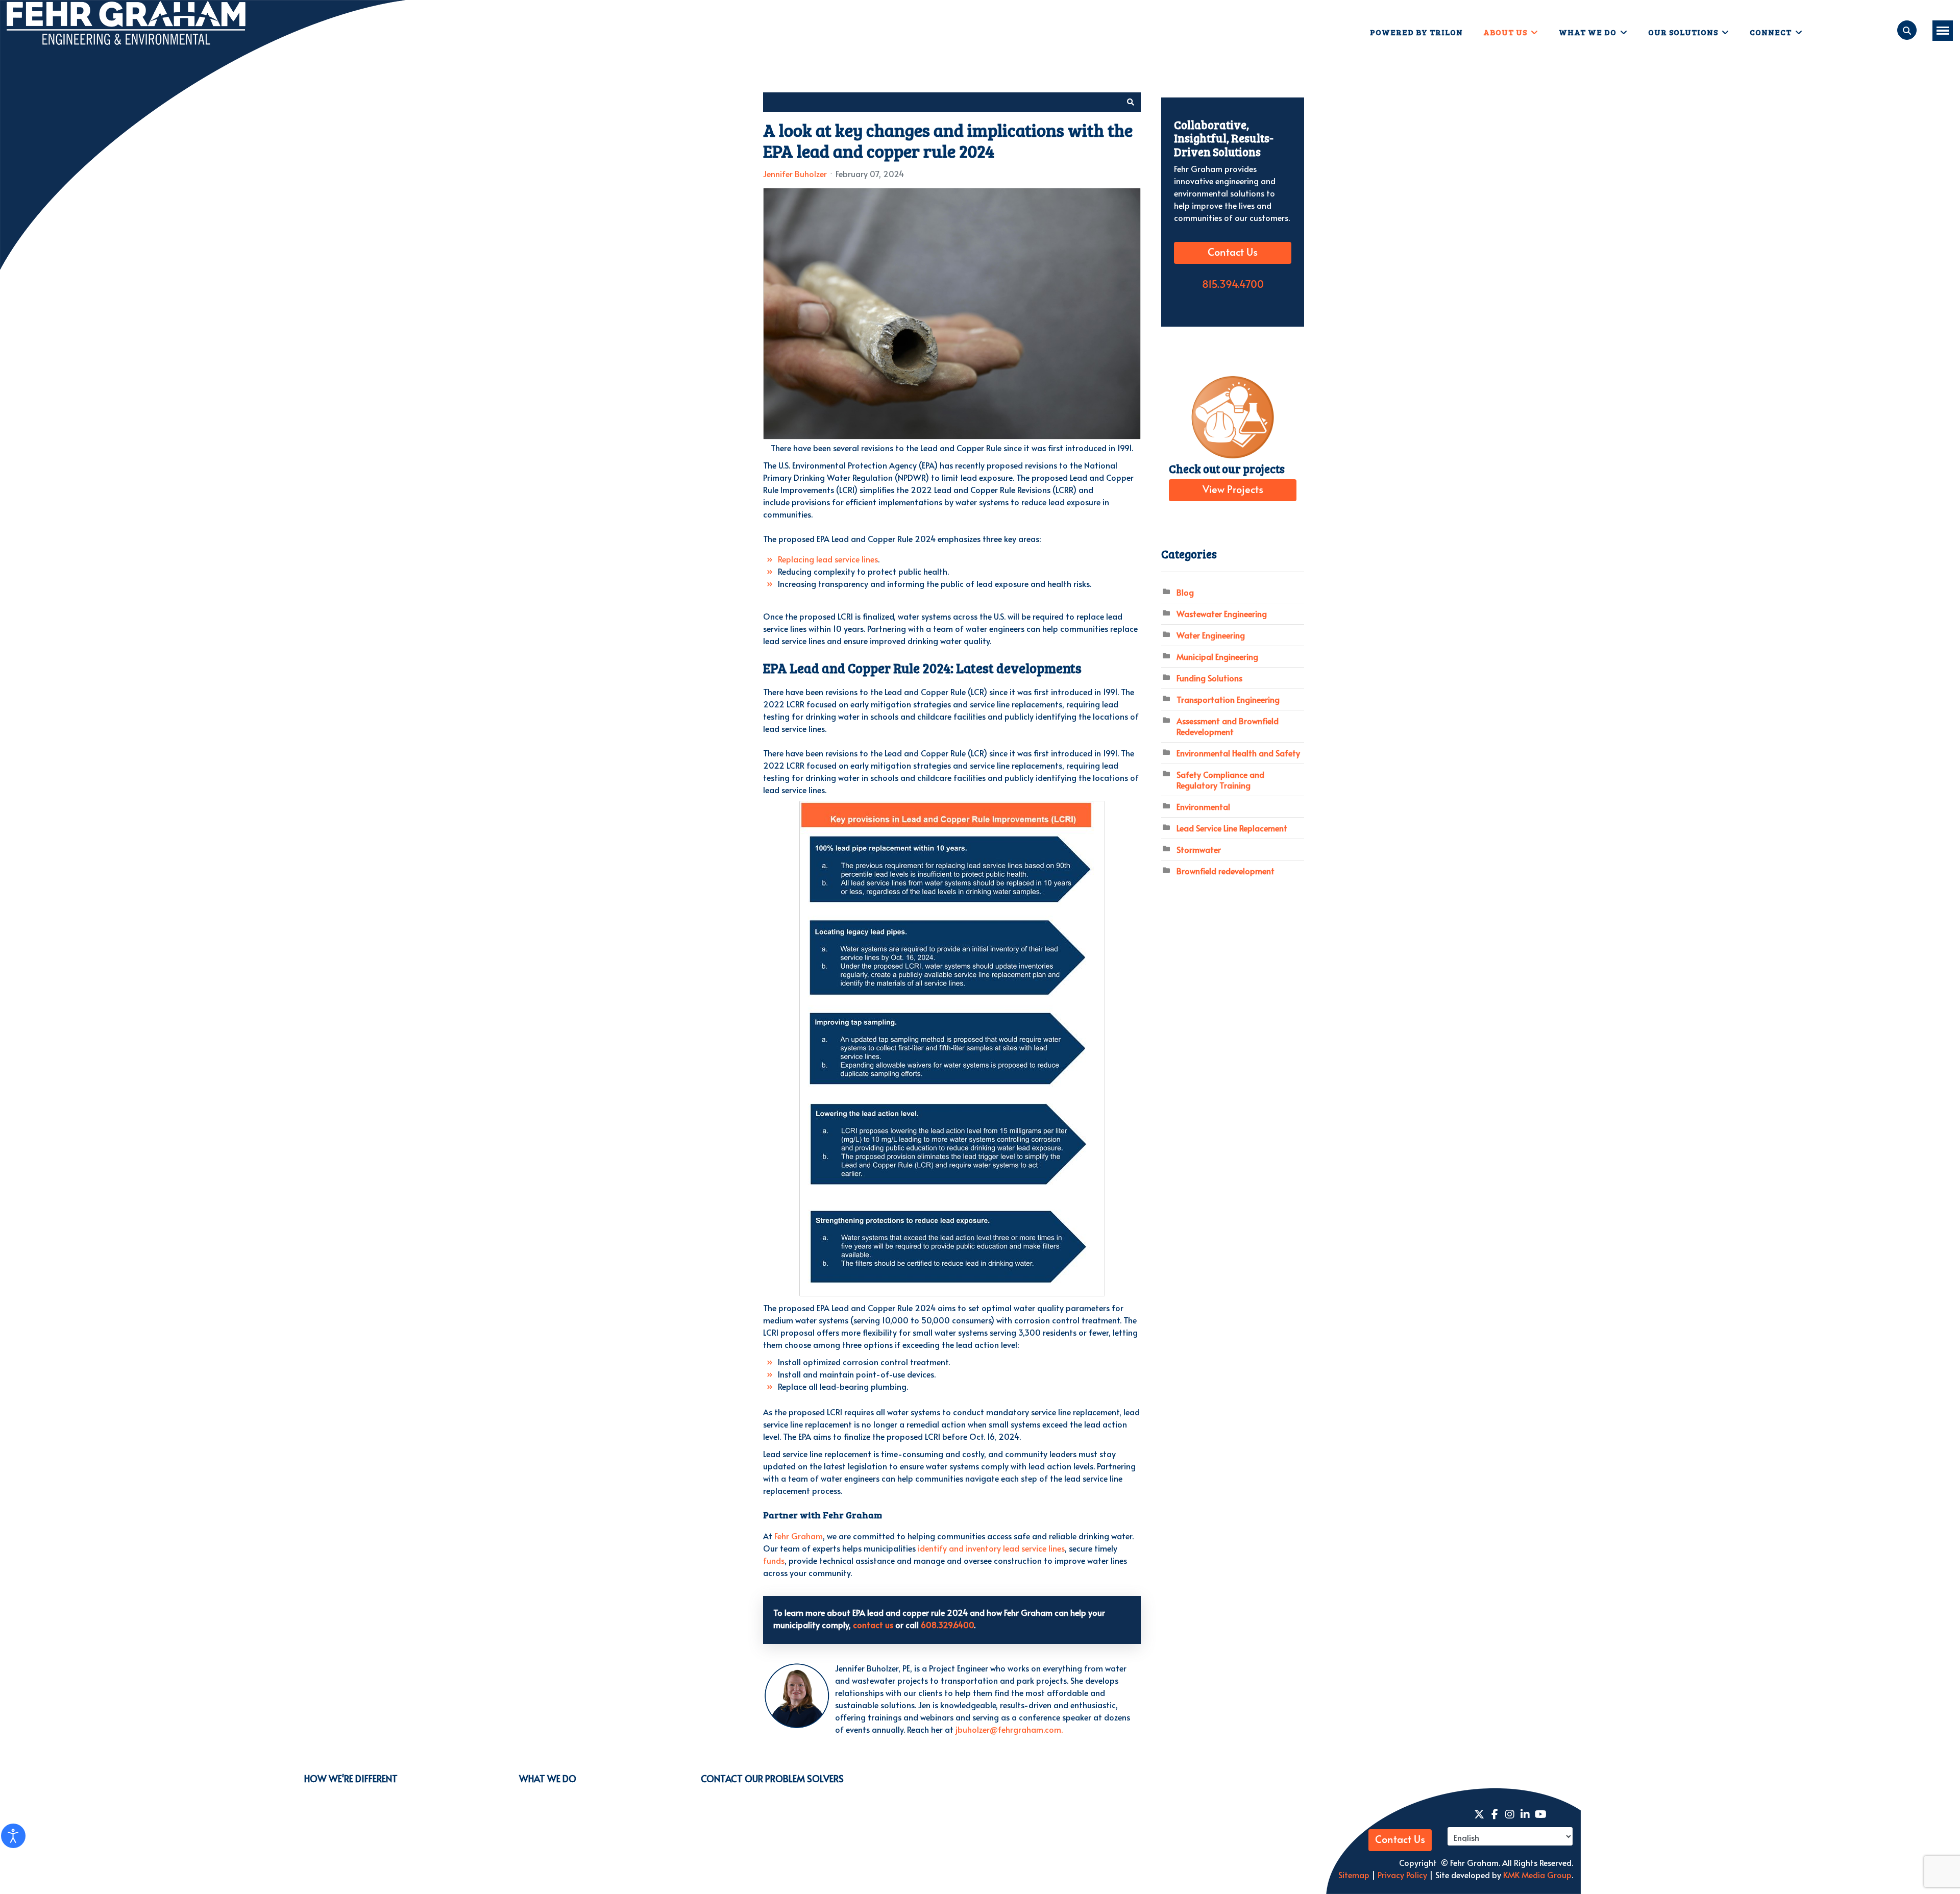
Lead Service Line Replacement (1232, 828)
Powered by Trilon (1416, 32)
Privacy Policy (1401, 1875)
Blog (1185, 592)
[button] (1131, 102)
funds (774, 1560)
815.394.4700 (1233, 285)
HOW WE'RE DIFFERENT (351, 1778)
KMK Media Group (1537, 1875)
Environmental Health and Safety (1238, 753)
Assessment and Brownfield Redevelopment (1228, 726)
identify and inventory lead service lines (991, 1548)
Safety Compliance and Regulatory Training (1220, 780)
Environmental (1203, 806)
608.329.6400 (947, 1625)
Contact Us (1233, 253)
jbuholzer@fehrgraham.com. (1009, 1729)
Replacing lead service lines (828, 559)
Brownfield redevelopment (1226, 871)
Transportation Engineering (1228, 699)
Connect (1771, 32)
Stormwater (1199, 849)
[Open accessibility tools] (13, 1836)
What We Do (1588, 32)
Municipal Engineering (1217, 656)
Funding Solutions (1209, 678)
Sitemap (1354, 1875)
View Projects (1233, 490)
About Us (1505, 32)
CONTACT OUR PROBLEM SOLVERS (772, 1778)
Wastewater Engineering (1222, 613)
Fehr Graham (799, 1536)
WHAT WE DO (548, 1778)
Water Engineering (1211, 635)
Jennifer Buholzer (795, 174)
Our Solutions (1683, 32)
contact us (873, 1625)
